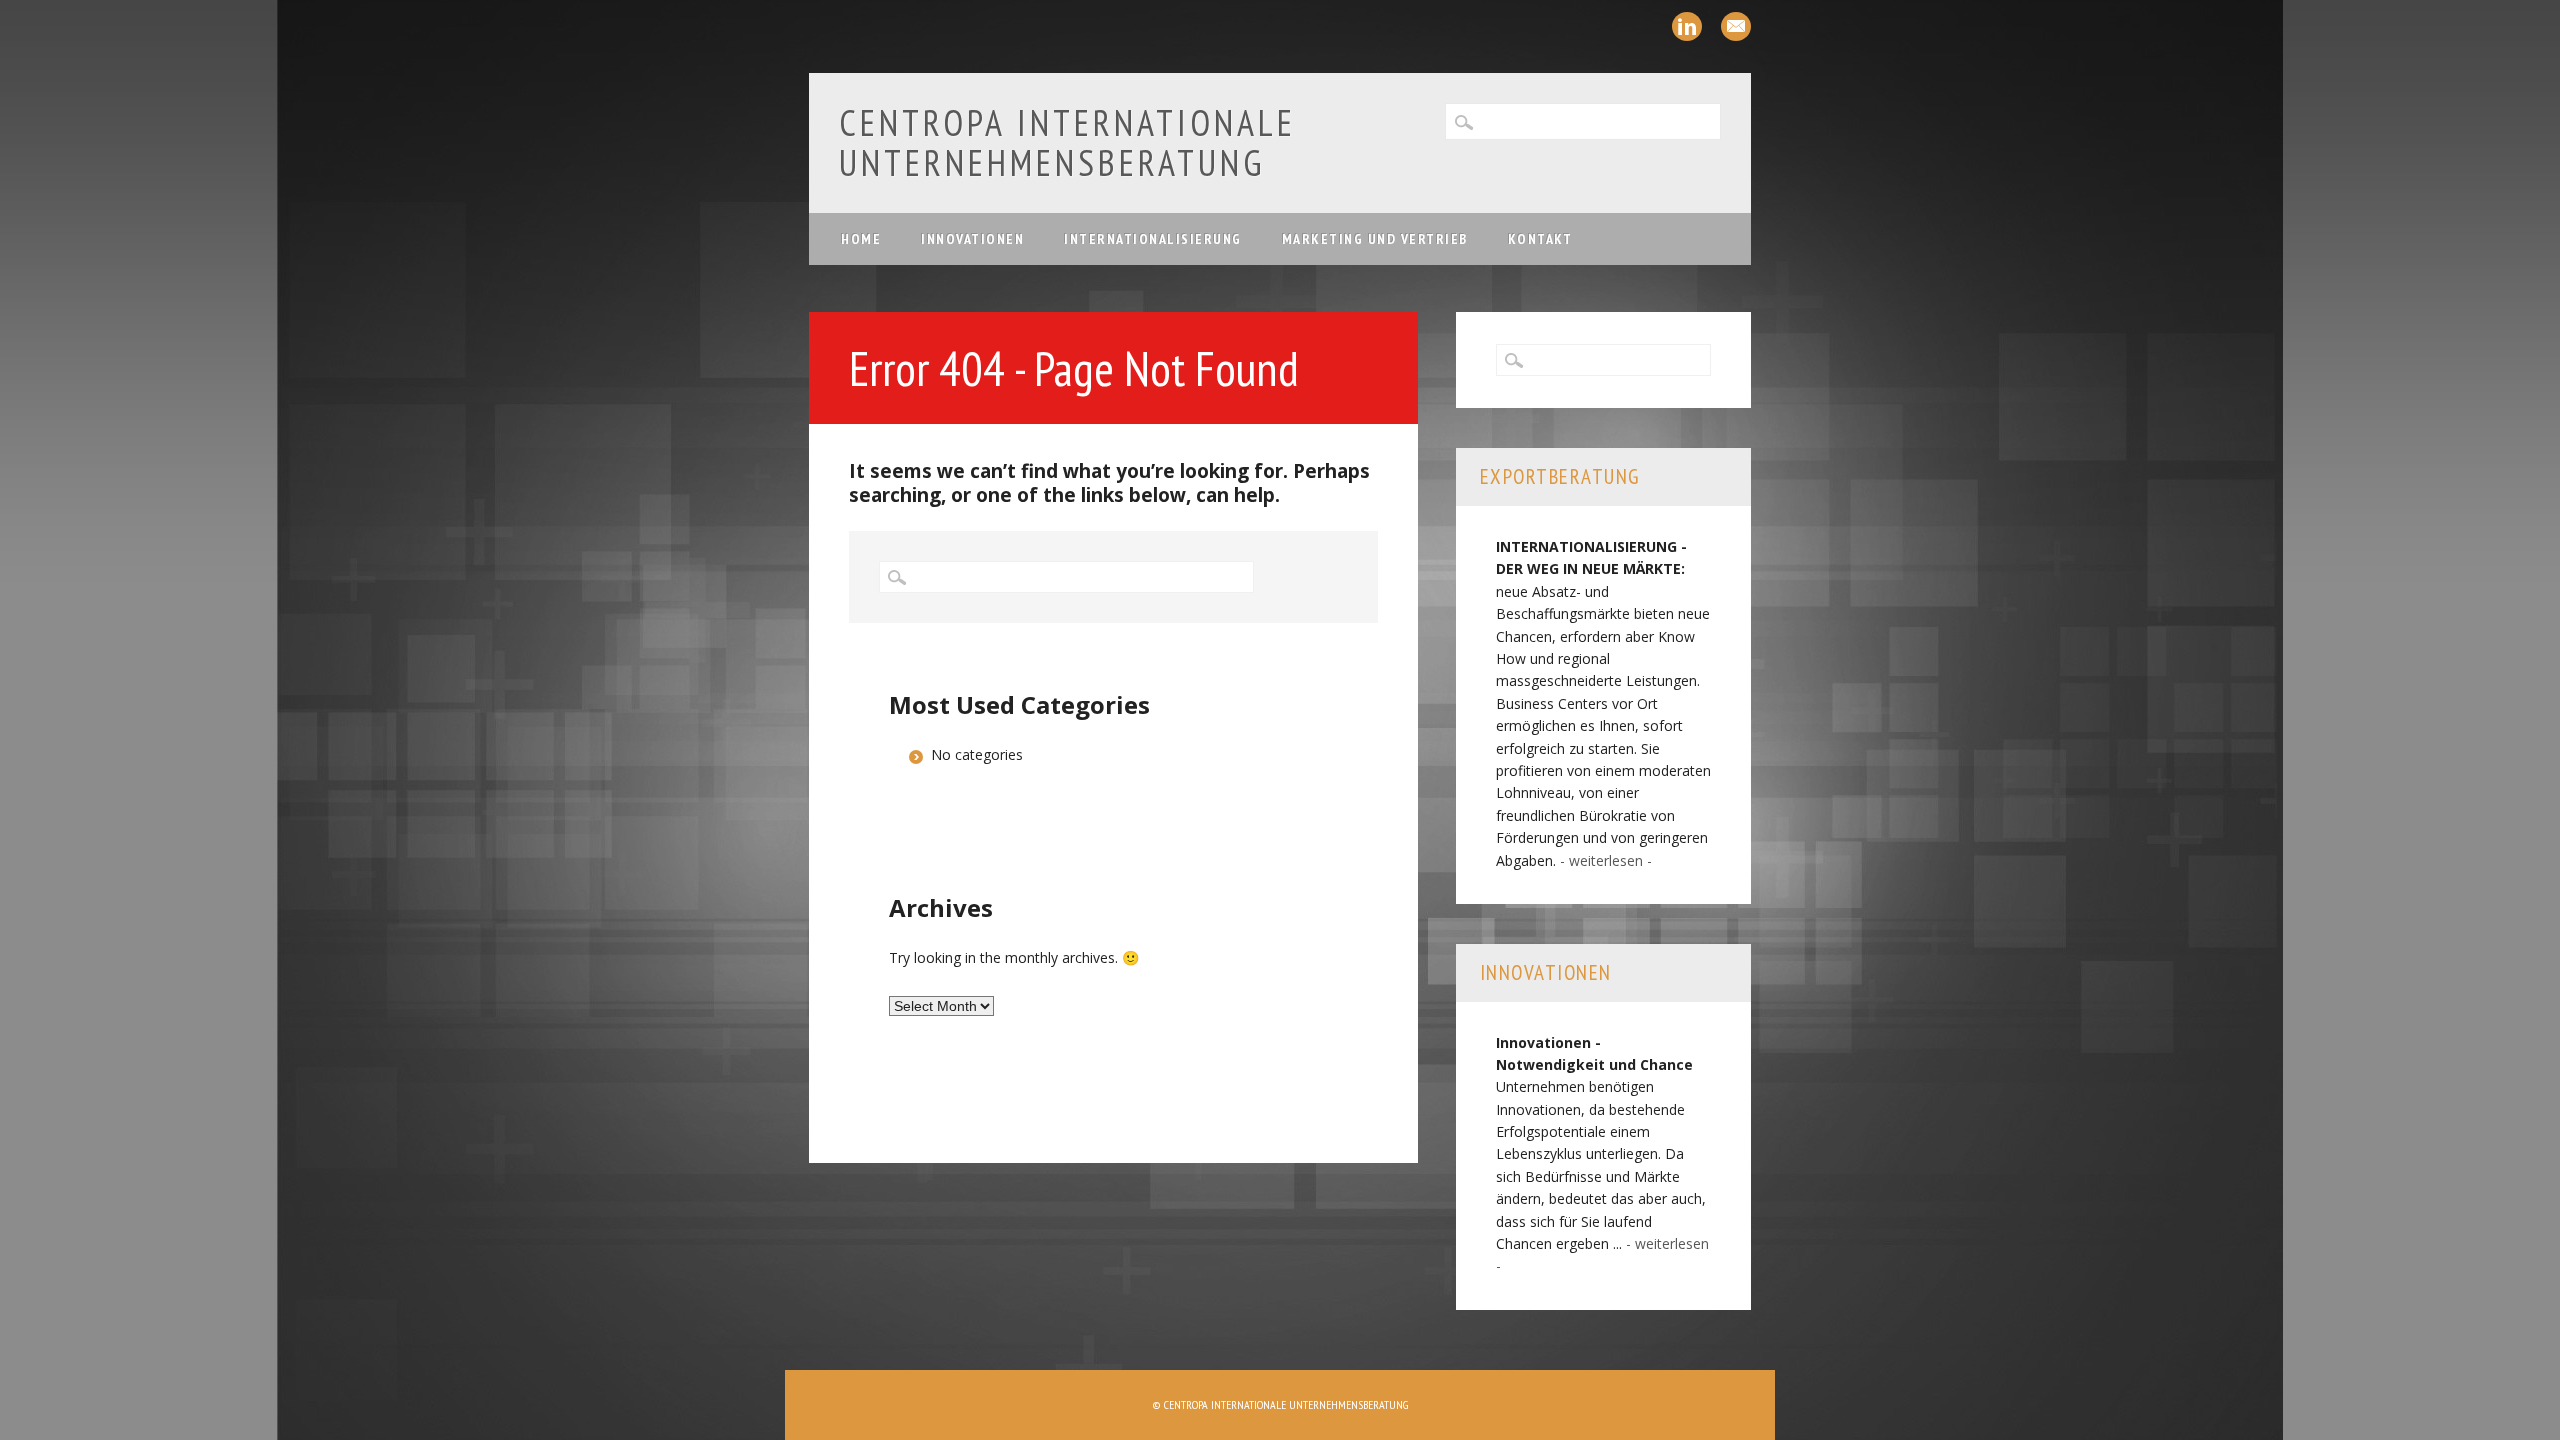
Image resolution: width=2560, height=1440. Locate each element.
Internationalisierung (1153, 239)
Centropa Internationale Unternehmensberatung (1067, 142)
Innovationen (972, 239)
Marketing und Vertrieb (1375, 239)
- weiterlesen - (1606, 860)
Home (861, 239)
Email (1736, 26)
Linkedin (1687, 26)
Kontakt (1540, 239)
